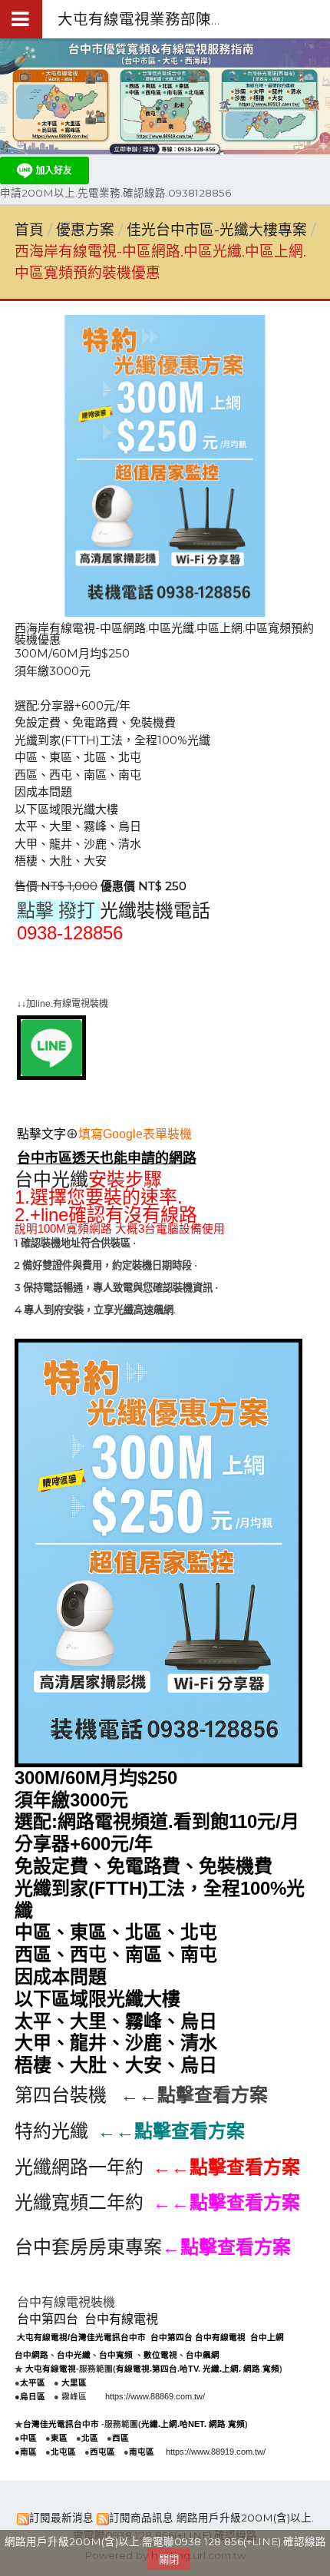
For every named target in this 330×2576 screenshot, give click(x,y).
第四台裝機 (61, 2095)
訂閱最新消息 (61, 2518)
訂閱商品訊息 (141, 2518)
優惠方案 (87, 230)
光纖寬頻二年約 (79, 2202)
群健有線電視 (51, 970)
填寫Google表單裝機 (135, 1134)
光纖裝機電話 (155, 911)
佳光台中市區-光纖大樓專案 (217, 230)
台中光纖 (51, 1180)
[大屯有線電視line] (51, 1076)
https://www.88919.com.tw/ (216, 2452)
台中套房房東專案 (88, 2247)
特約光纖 (51, 2131)
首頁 (29, 230)
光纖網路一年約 (79, 2167)
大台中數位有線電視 (200, 970)
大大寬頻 (115, 970)
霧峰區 (74, 2396)
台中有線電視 (121, 2319)
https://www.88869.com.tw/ (155, 2396)
